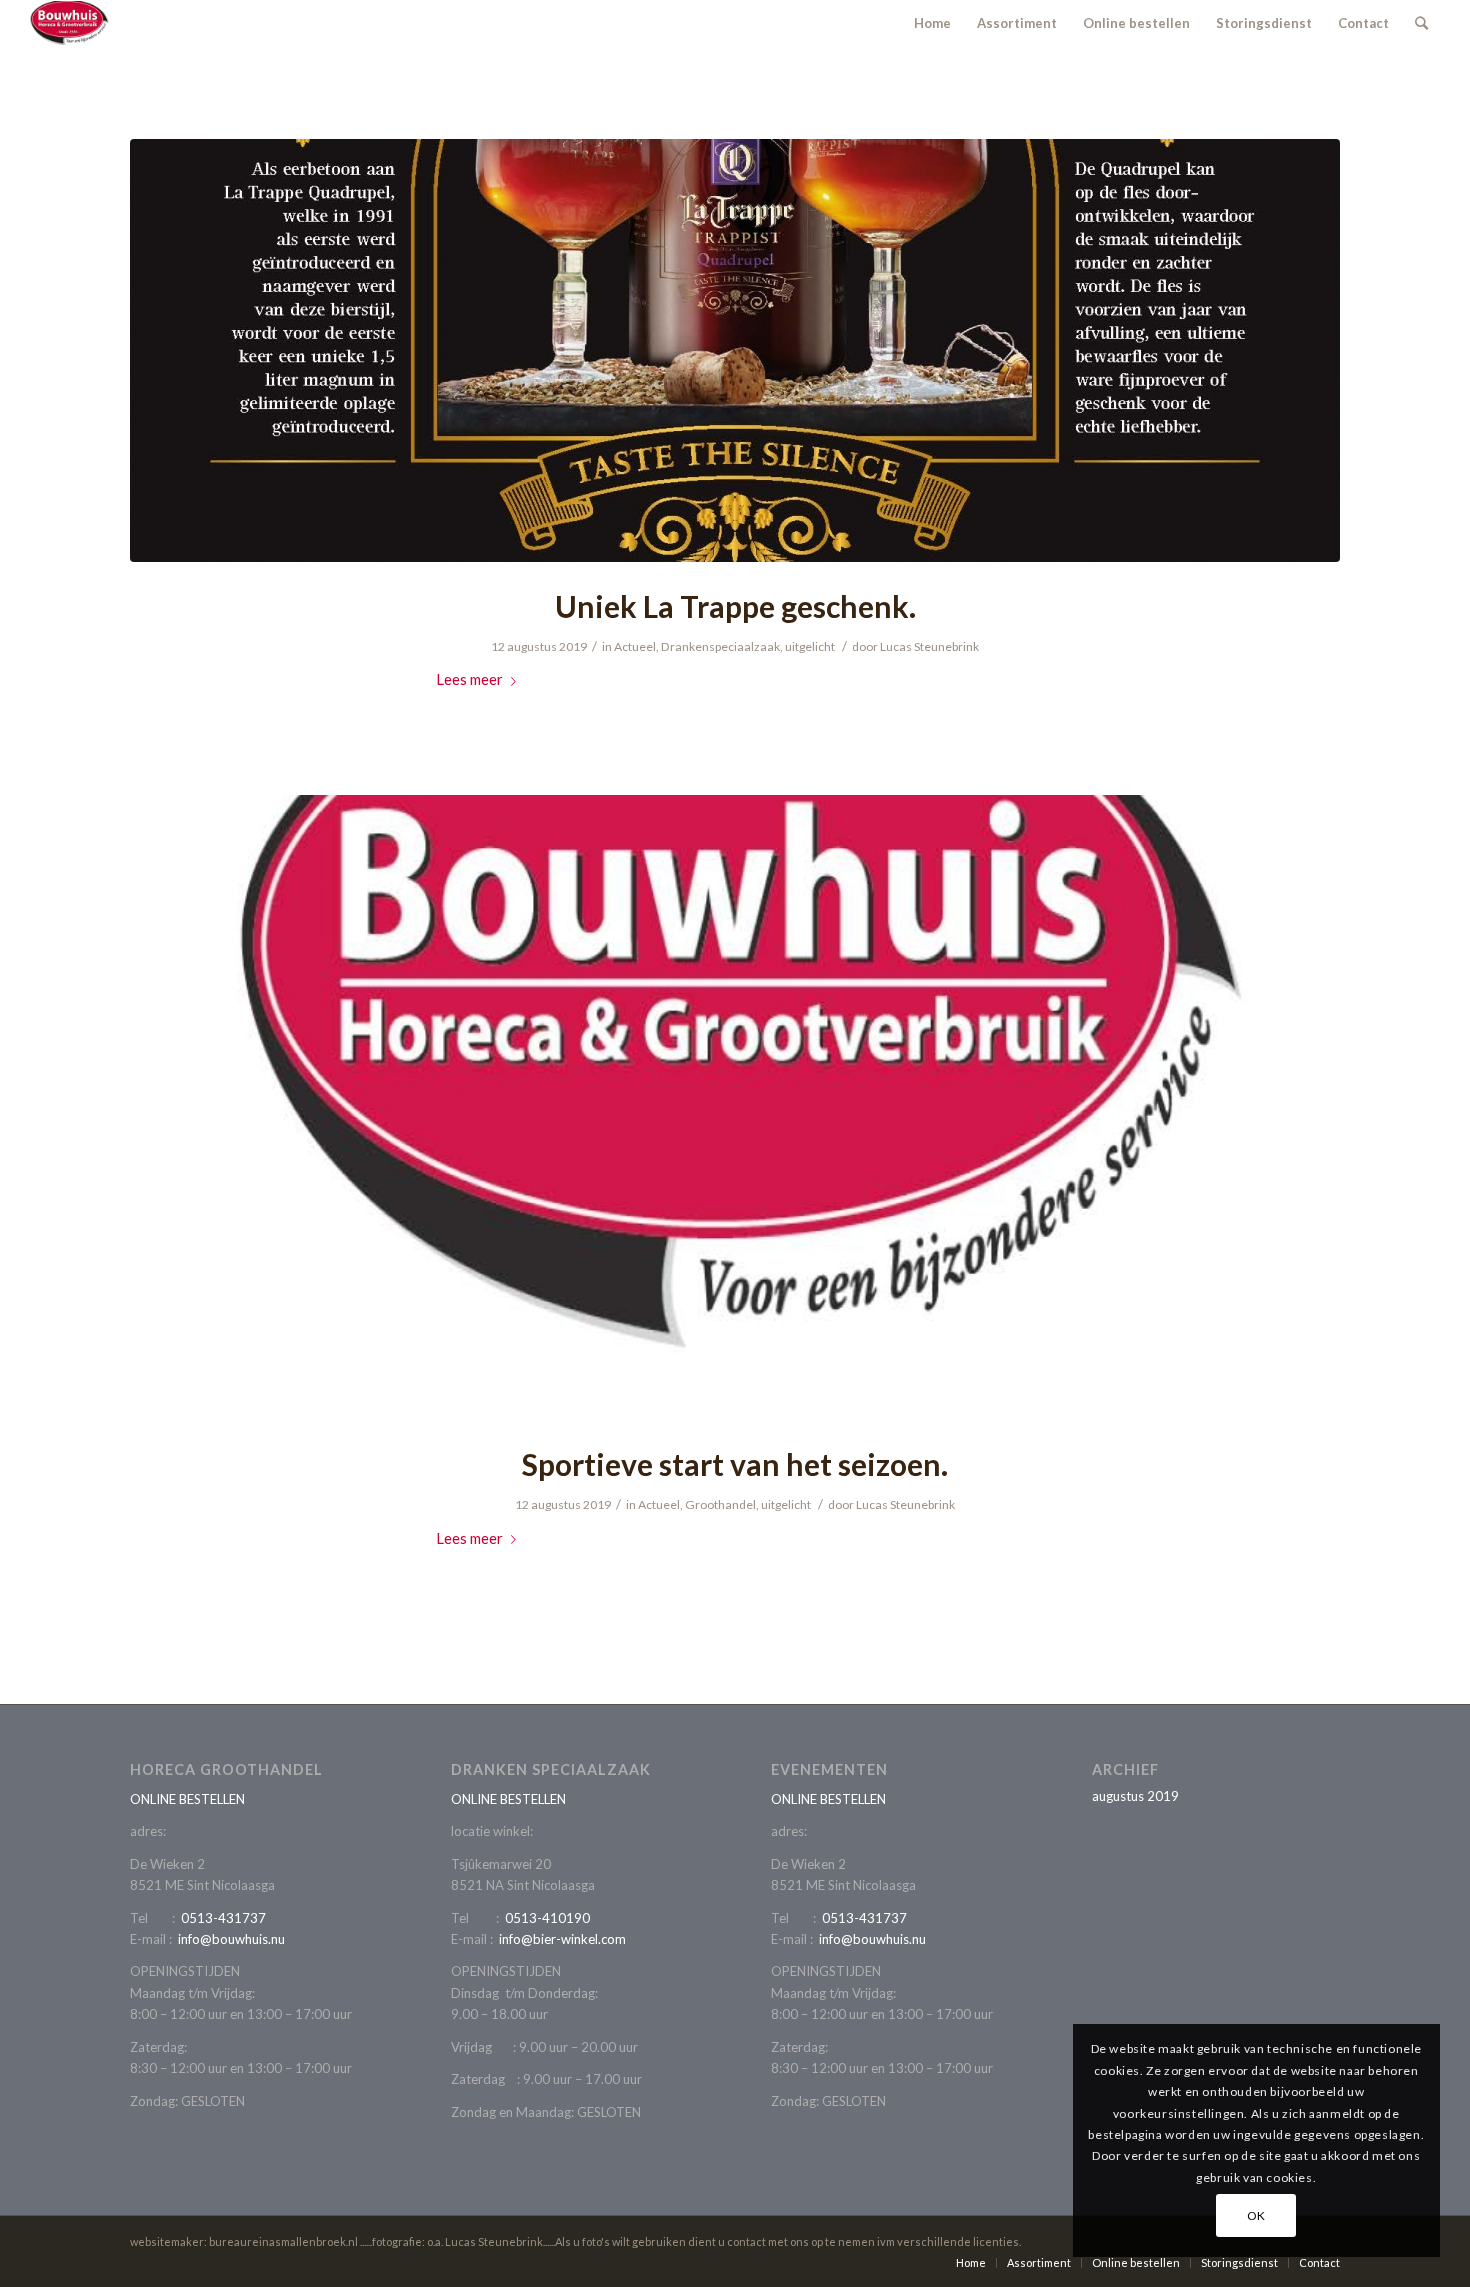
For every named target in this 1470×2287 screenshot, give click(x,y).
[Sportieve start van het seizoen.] (735, 1107)
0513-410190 (547, 1918)
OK (1256, 2215)
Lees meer (469, 679)
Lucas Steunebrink (929, 646)
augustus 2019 (1135, 1796)
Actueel (635, 646)
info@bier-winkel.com (562, 1939)
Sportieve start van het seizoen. (735, 1464)
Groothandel (720, 1504)
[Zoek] (1421, 23)
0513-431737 (223, 1918)
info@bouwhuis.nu (231, 1939)
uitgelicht (810, 646)
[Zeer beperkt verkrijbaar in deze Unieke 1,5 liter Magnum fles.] (735, 350)
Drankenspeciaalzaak (720, 646)
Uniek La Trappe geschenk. (735, 606)
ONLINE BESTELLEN (187, 1799)
